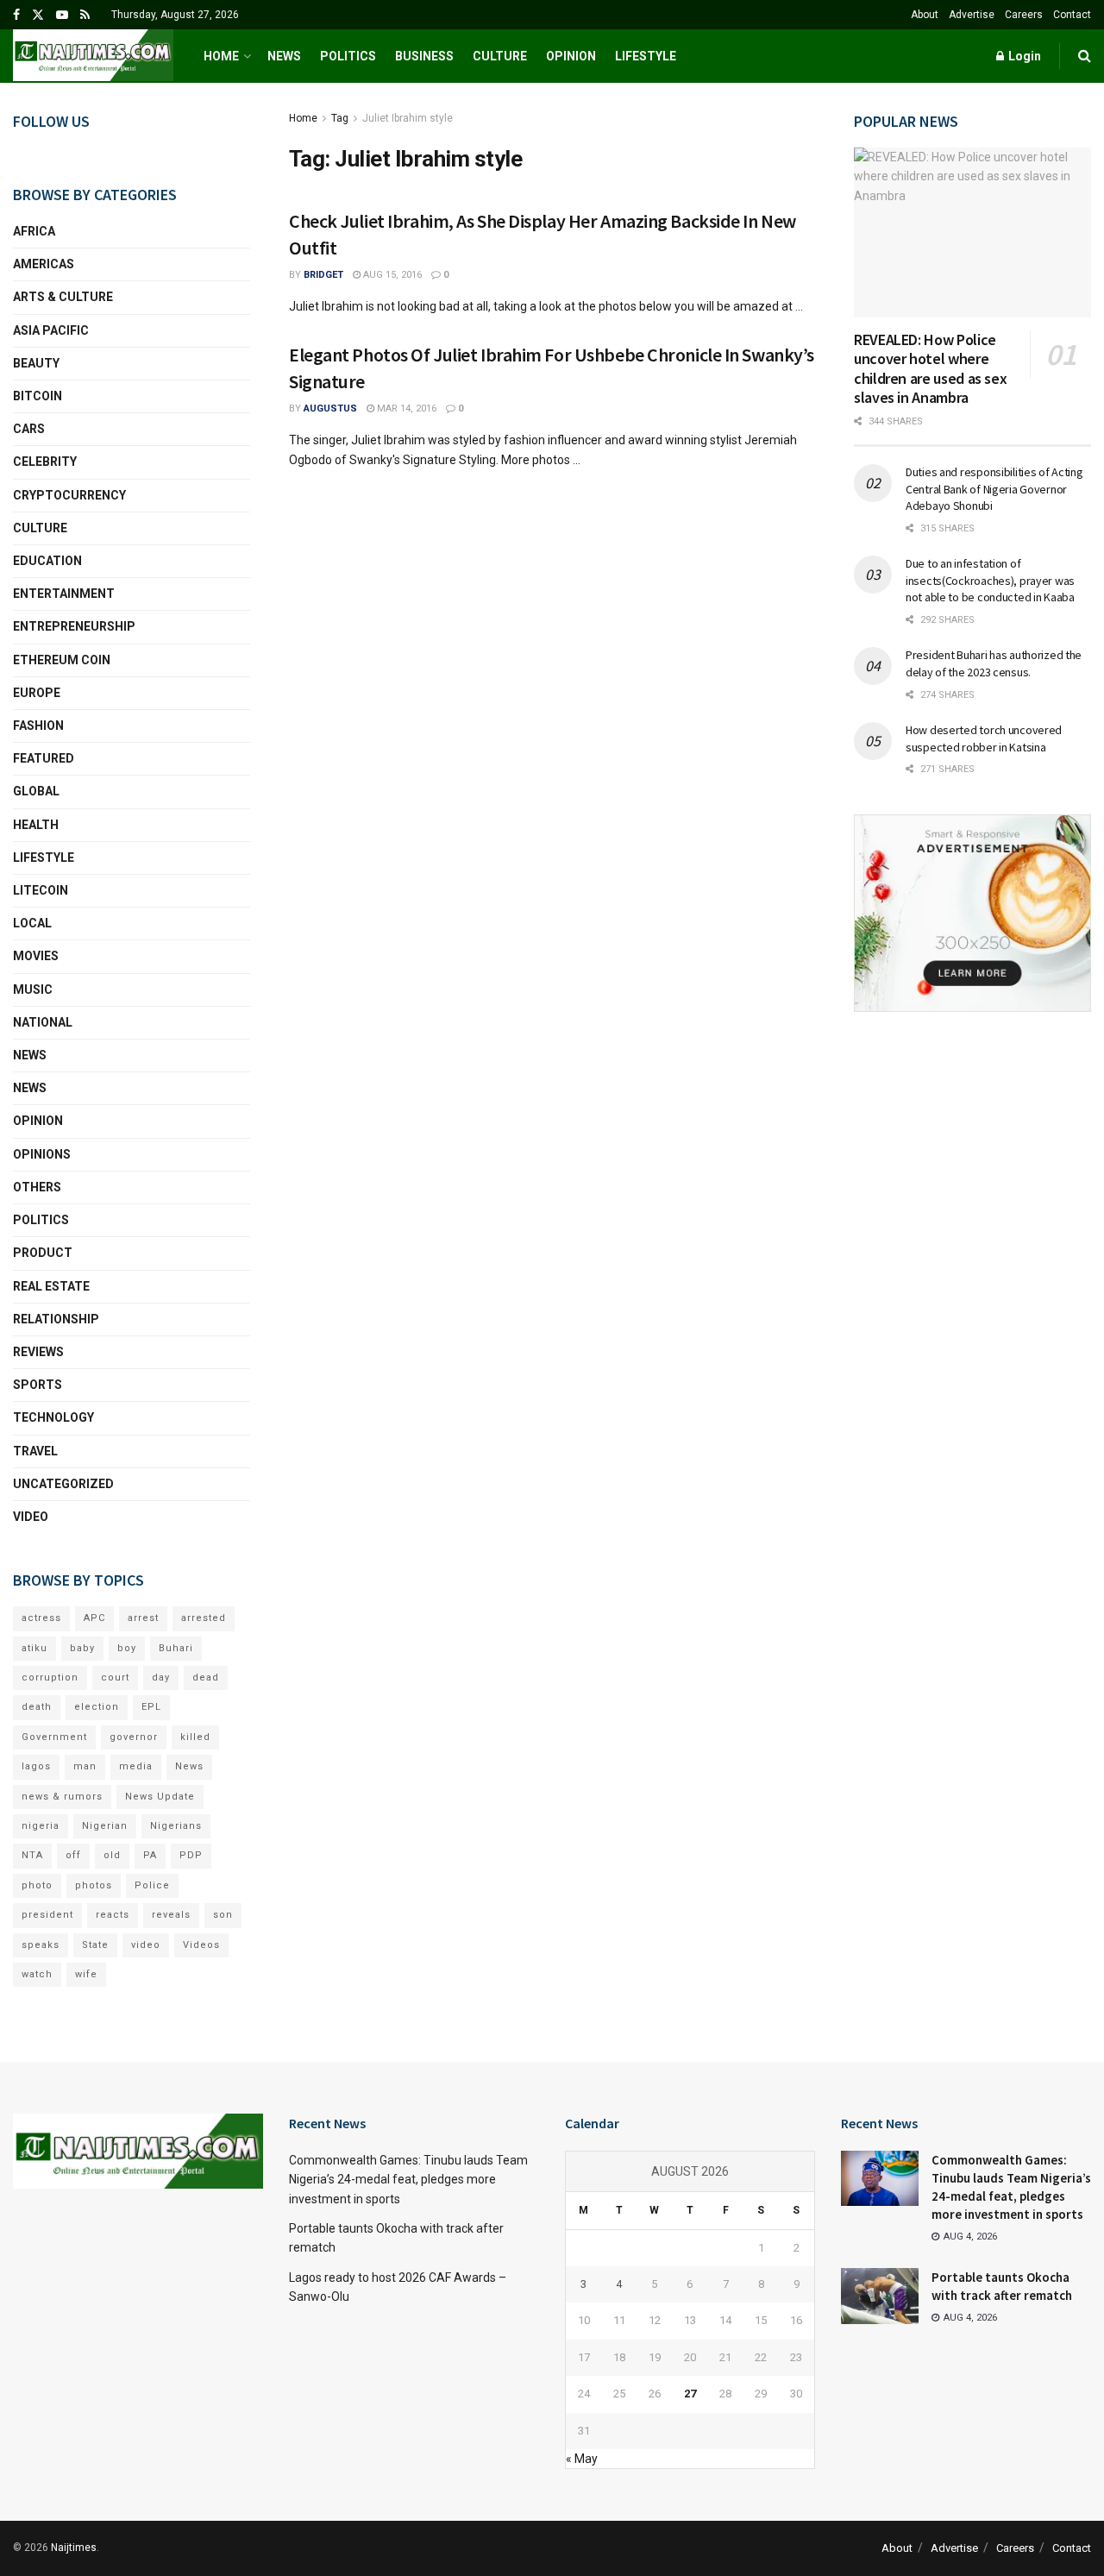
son (223, 1915)
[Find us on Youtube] (62, 15)
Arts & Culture (63, 297)
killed (195, 1737)
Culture (500, 56)
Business (424, 56)
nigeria (41, 1826)
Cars (29, 429)
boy (127, 1648)
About (925, 15)
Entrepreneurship (74, 626)
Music (33, 990)
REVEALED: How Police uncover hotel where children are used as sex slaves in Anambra (930, 369)
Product (43, 1253)
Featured (44, 758)
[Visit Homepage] (93, 56)
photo (37, 1885)
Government (54, 1737)
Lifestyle (646, 56)
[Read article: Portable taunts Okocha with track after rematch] (880, 2296)
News (284, 56)
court (115, 1678)
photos (94, 1885)
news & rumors (62, 1797)
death (37, 1707)
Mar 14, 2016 (405, 408)
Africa (34, 231)
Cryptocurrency (69, 495)
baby (82, 1648)
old (112, 1855)
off (73, 1855)
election (97, 1707)
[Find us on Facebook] (16, 15)
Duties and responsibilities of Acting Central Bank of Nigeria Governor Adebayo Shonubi (994, 489)
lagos (36, 1766)
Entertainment (64, 594)
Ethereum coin (62, 660)
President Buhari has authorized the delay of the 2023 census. (994, 663)
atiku (34, 1648)
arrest (143, 1618)
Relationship (56, 1319)
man (85, 1766)
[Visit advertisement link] (972, 913)
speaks (41, 1945)
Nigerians (176, 1826)
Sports (38, 1385)
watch (37, 1974)
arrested (204, 1618)
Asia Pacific (51, 330)
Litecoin (41, 890)
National (43, 1022)
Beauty (36, 363)
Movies (36, 956)
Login (1023, 56)
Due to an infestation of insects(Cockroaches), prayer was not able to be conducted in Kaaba (990, 580)
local (32, 923)
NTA (32, 1855)
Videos (201, 1945)
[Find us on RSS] (85, 15)
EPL (151, 1707)
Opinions (42, 1154)
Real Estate (51, 1286)
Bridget (323, 275)
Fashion (38, 726)
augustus (330, 408)
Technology (53, 1417)
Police (152, 1885)
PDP (191, 1855)
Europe (37, 693)
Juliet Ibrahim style (408, 118)
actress (41, 1618)
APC (94, 1618)
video (146, 1945)
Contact (1072, 15)
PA (150, 1855)
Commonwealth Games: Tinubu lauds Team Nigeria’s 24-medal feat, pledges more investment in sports (408, 2180)
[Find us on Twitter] (38, 15)
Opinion (571, 56)
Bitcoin (38, 396)
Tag (340, 118)
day (161, 1678)
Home (221, 56)
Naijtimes (74, 2548)
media (136, 1766)
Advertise (972, 15)
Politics (348, 56)
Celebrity (45, 462)
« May (582, 2459)
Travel (35, 1451)
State (95, 1945)
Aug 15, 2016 (391, 275)
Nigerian (105, 1826)
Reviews (38, 1352)
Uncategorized (63, 1484)
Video (31, 1517)
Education (47, 561)
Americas (44, 264)
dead (206, 1678)
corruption (50, 1678)
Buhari (176, 1648)
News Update (160, 1797)
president (47, 1915)
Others (37, 1187)
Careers (1024, 15)
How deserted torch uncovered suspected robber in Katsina (984, 738)
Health (36, 825)
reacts (113, 1915)
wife (86, 1974)
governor (134, 1737)
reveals (171, 1915)
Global (36, 791)
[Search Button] (1085, 56)
